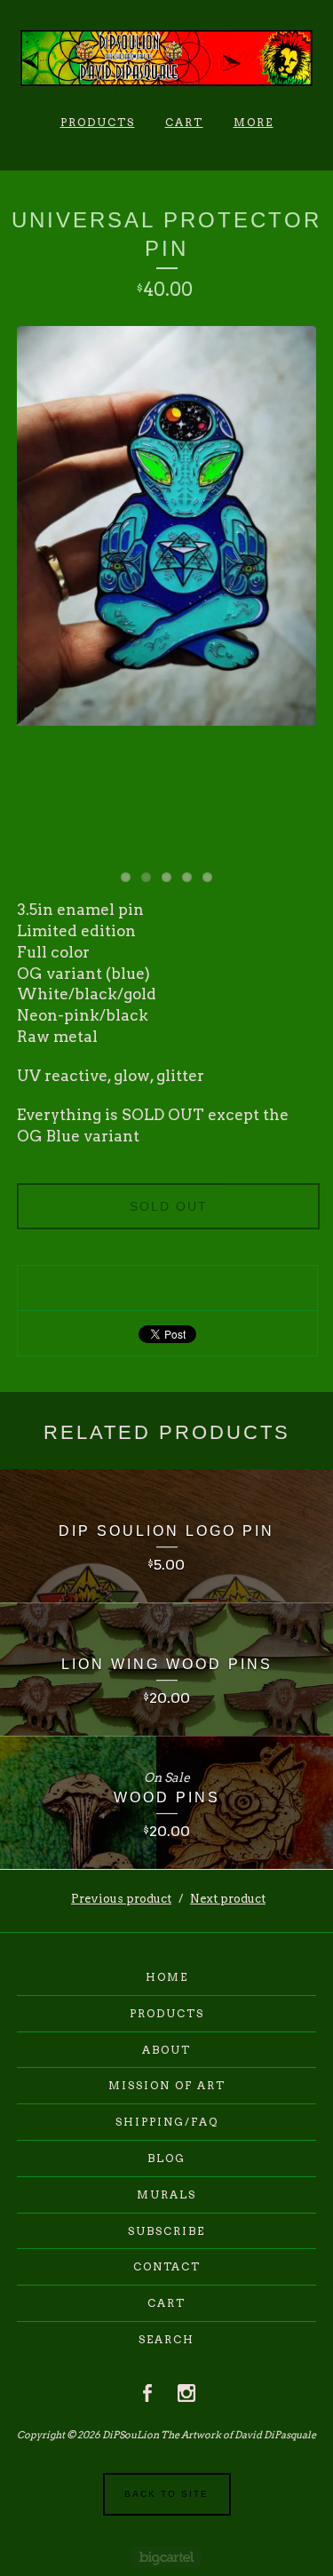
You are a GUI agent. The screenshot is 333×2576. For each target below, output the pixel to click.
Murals (166, 2194)
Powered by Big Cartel (166, 2557)
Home (167, 1977)
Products (98, 122)
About (166, 2050)
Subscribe (166, 2231)
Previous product (121, 1899)
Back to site (166, 2494)
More (254, 122)
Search (166, 2339)
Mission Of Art (167, 2085)
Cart (184, 122)
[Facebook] (147, 2393)
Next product (228, 1899)
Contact (167, 2266)
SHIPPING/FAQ (167, 2122)
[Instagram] (186, 2393)
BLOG (166, 2158)
